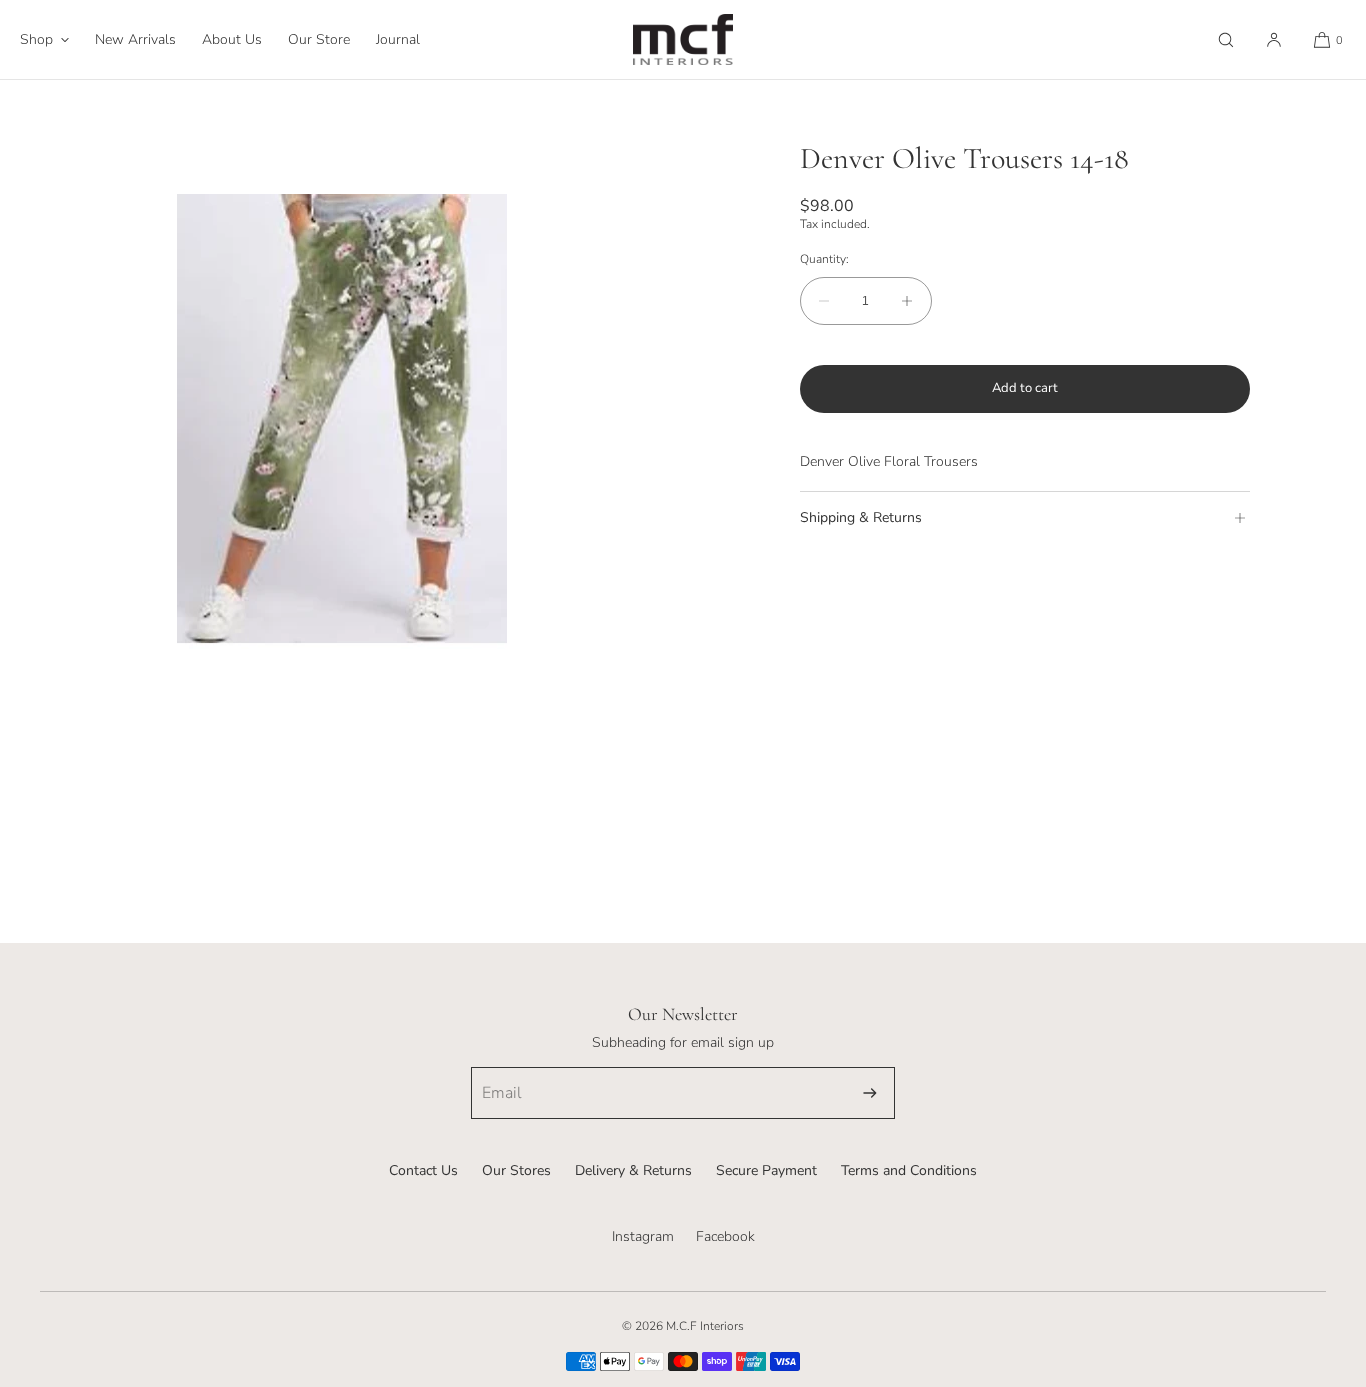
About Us (232, 39)
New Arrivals (135, 39)
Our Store (319, 39)
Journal (398, 39)
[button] (1226, 39)
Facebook (725, 1236)
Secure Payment (766, 1170)
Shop (36, 39)
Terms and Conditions (909, 1170)
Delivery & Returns (633, 1170)
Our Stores (516, 1170)
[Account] (1274, 39)
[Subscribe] (870, 1093)
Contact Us (423, 1170)
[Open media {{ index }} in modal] (341, 421)
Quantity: (824, 259)
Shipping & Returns (861, 517)
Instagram (643, 1236)
